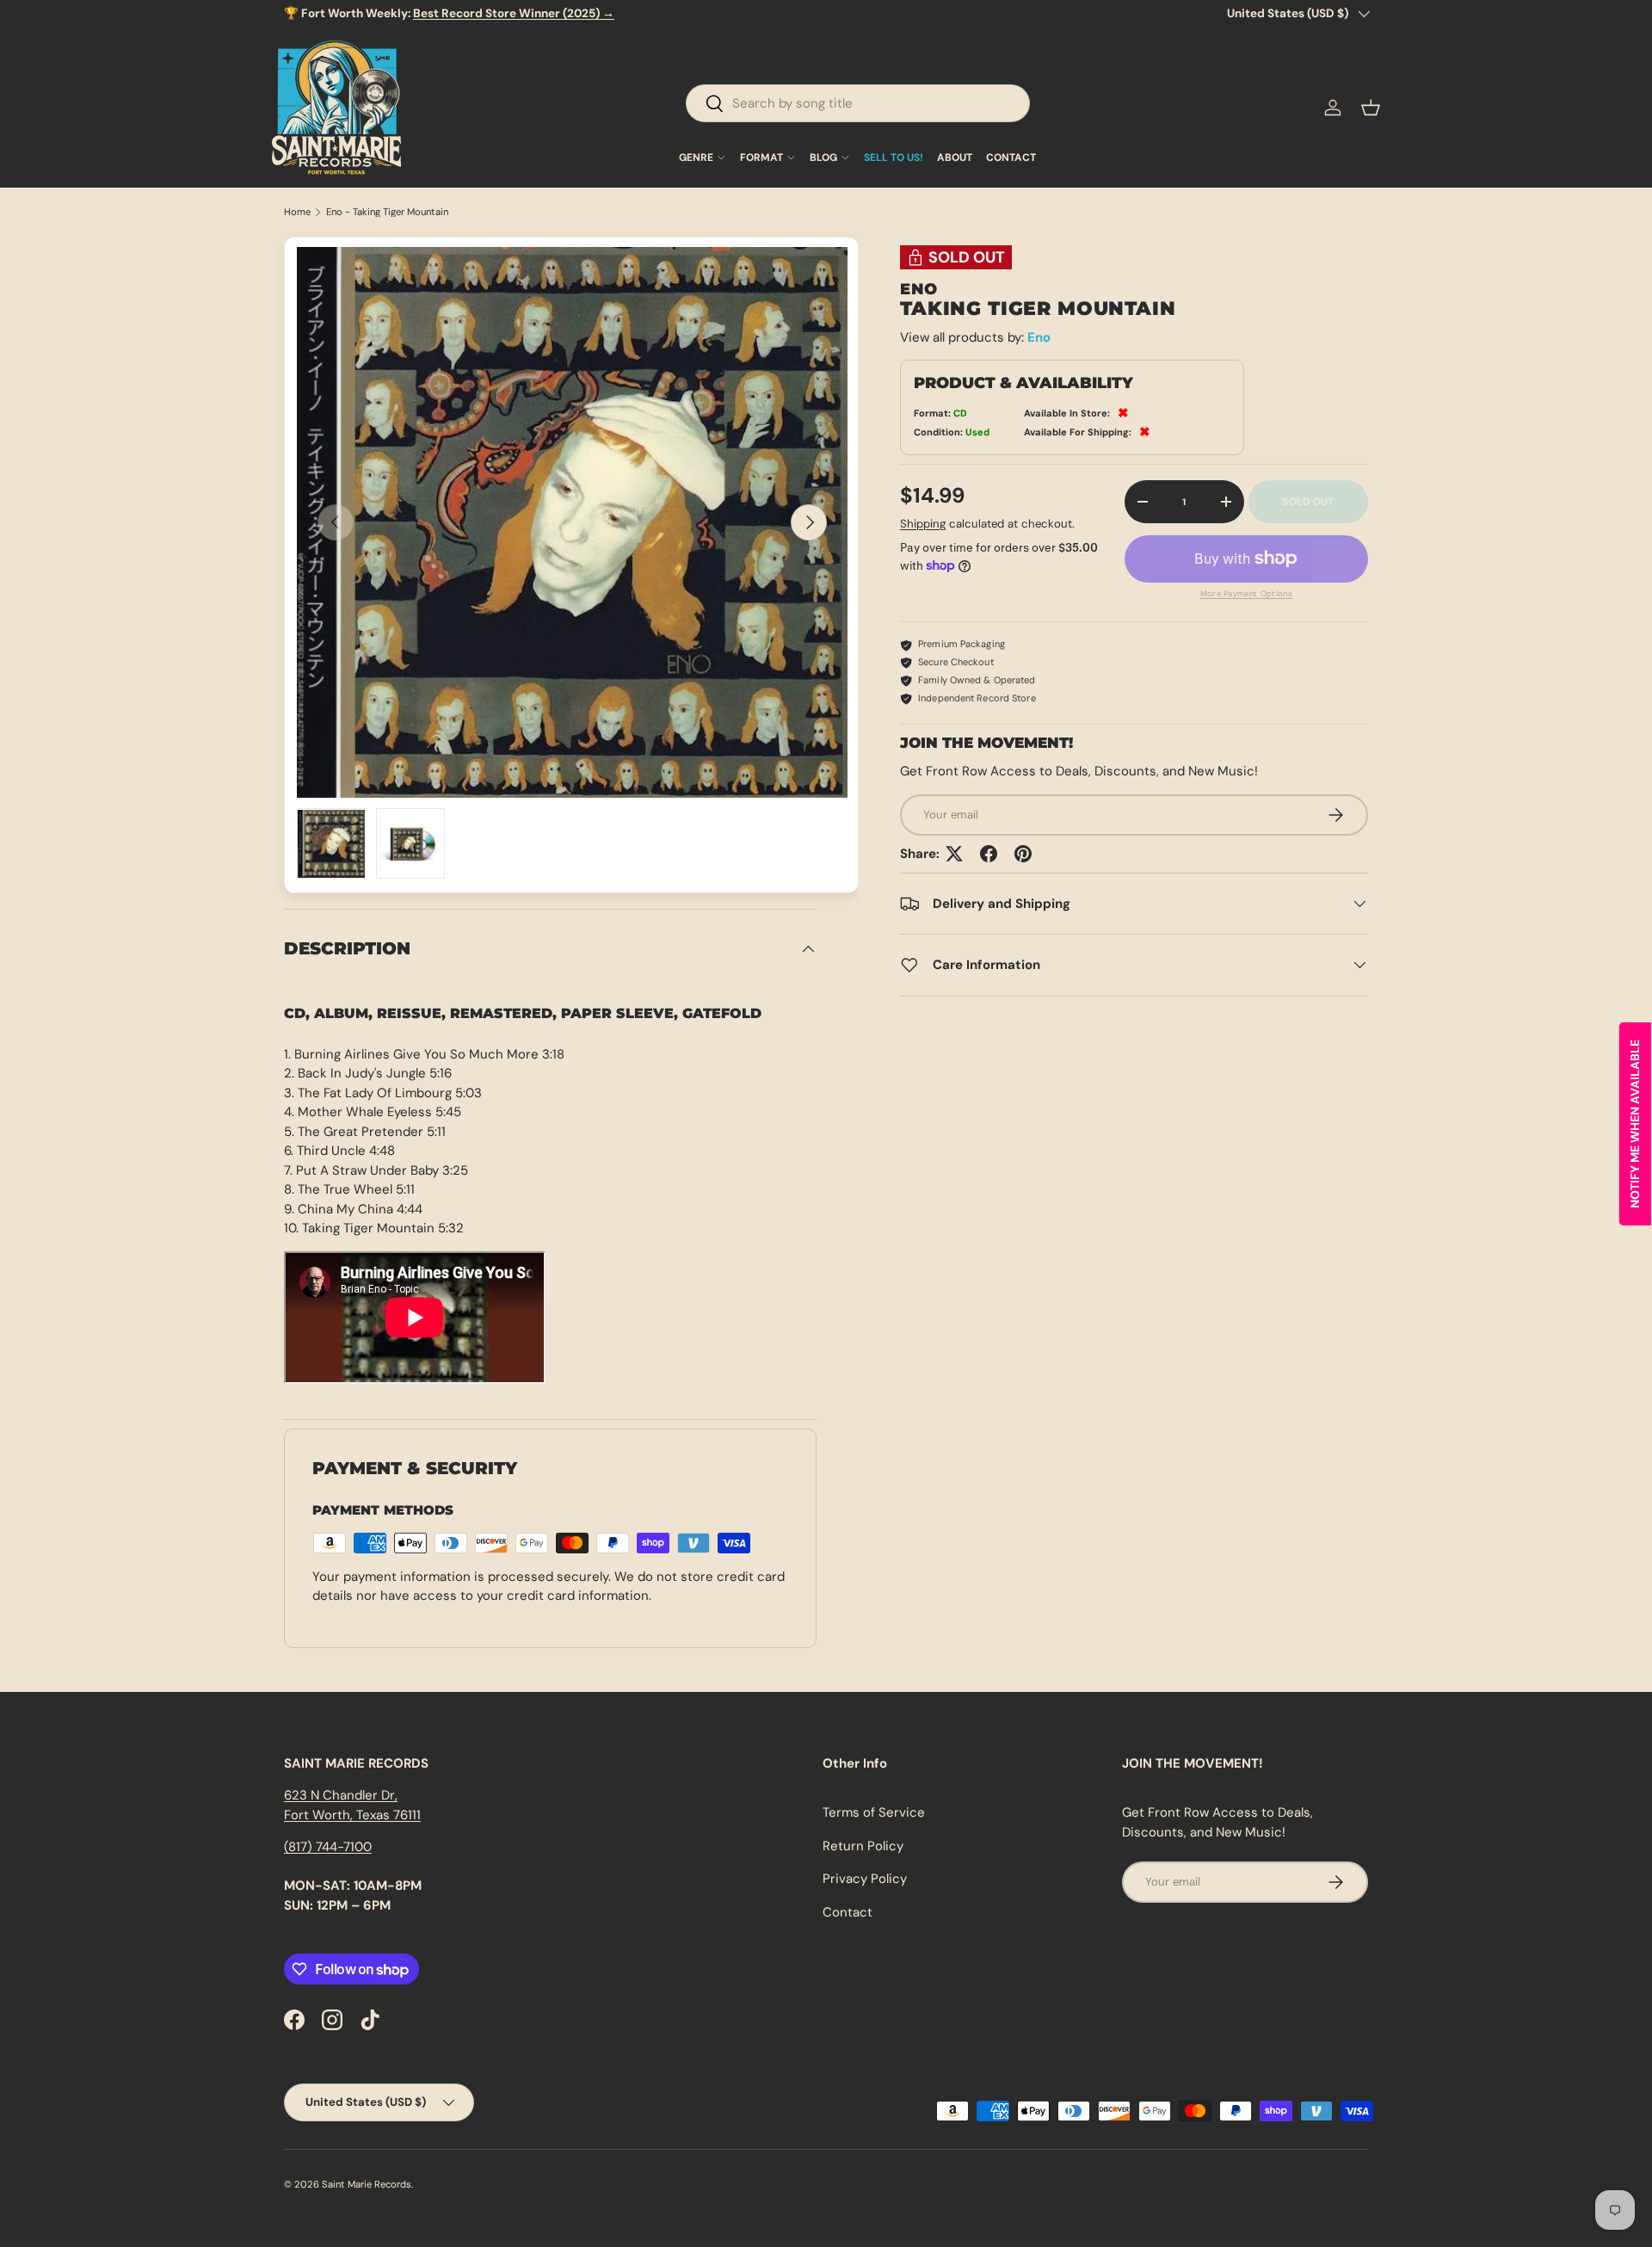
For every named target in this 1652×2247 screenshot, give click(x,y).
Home (297, 212)
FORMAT (761, 157)
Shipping (923, 524)
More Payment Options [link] (1247, 594)
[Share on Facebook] (989, 854)
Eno (1039, 337)
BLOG (823, 157)
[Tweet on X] (954, 854)
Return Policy (863, 1846)
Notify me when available (1635, 1124)
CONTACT (1011, 157)
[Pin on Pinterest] (1023, 854)
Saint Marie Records (367, 2184)
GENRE (696, 157)
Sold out (1308, 502)
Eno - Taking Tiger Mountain (387, 212)
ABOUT (955, 157)
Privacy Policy (865, 1879)
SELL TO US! (894, 157)
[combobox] (858, 103)
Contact (848, 1912)
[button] (1371, 108)
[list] (572, 522)
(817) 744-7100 (328, 1847)
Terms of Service (874, 1812)
